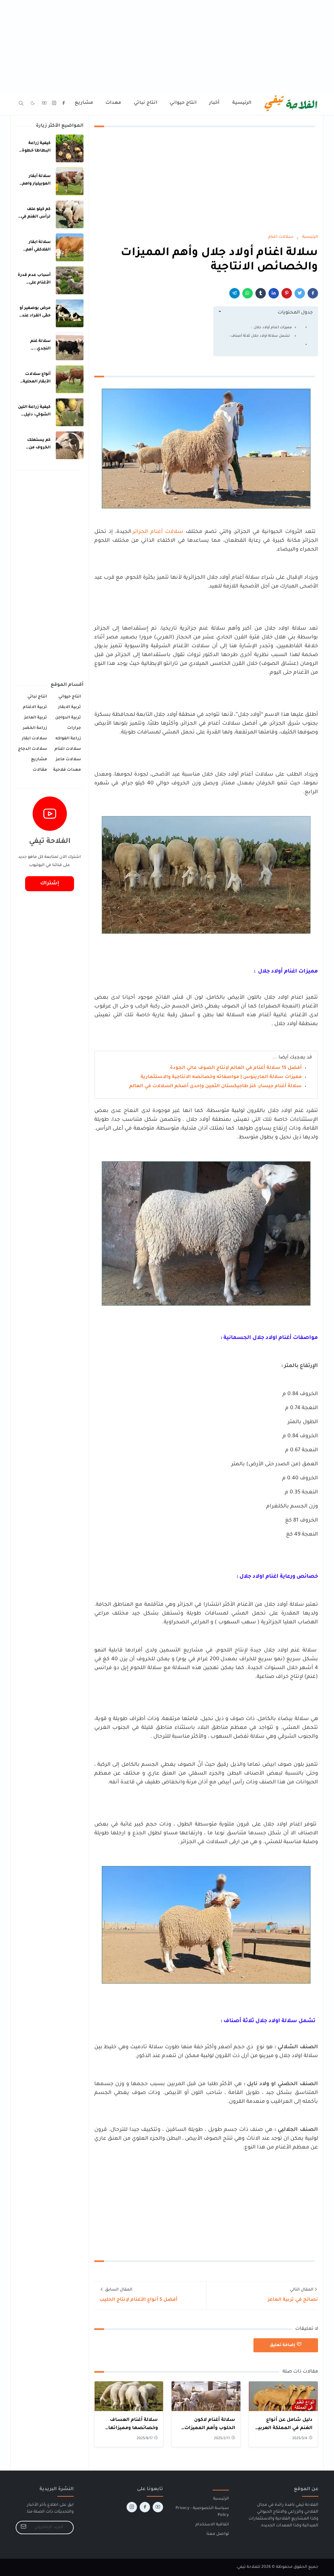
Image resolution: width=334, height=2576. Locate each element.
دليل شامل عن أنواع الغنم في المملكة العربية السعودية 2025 (284, 2429)
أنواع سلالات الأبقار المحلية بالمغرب (37, 382)
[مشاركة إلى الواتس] (248, 293)
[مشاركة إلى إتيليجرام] (235, 293)
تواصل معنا (218, 2534)
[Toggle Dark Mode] (33, 103)
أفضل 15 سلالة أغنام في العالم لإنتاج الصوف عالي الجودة (236, 1068)
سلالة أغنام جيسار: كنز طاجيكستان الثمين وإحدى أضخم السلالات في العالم (215, 1087)
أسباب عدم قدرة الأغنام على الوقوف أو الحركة (34, 283)
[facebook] (64, 103)
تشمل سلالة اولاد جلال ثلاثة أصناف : (260, 336)
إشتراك (50, 884)
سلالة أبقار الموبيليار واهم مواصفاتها (36, 184)
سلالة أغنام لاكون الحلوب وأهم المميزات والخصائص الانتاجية (210, 2429)
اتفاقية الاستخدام (212, 2525)
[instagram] (54, 103)
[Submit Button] (23, 2528)
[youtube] (44, 103)
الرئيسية (221, 2499)
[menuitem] (242, 103)
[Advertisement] (167, 46)
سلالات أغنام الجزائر (158, 532)
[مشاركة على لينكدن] (274, 293)
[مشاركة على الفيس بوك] (313, 293)
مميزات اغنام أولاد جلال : (271, 328)
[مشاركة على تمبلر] (261, 293)
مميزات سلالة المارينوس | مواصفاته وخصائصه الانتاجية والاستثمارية (221, 1077)
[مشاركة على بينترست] (287, 293)
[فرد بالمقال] (300, 293)
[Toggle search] (21, 103)
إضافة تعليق (282, 2345)
